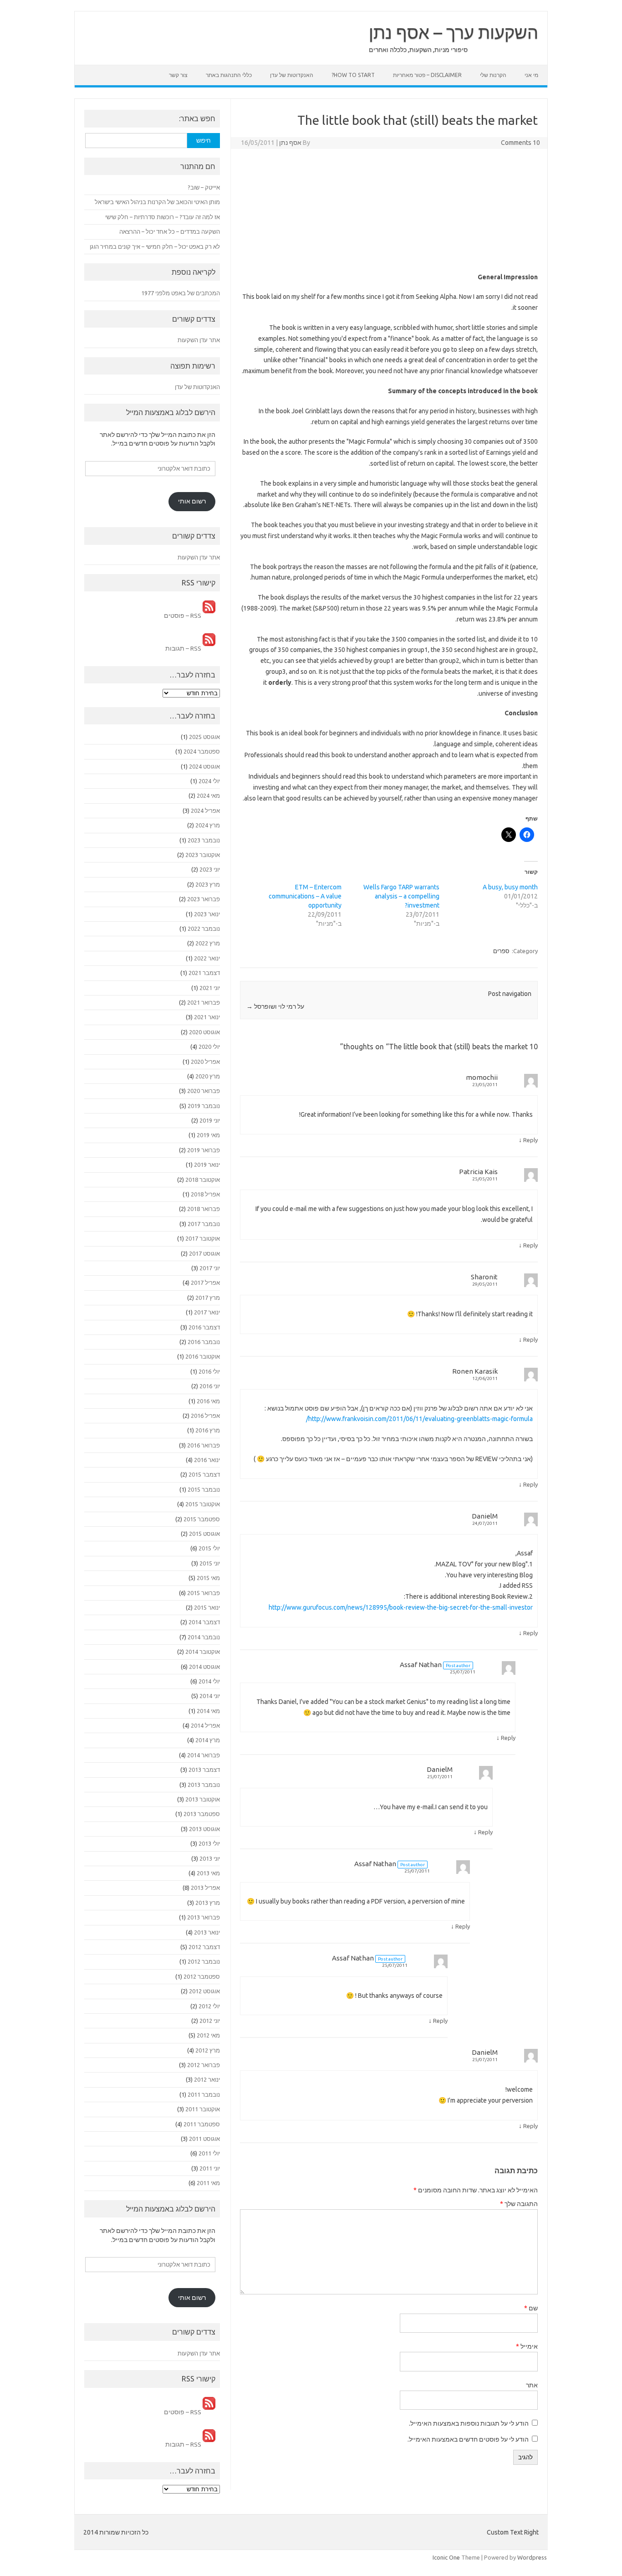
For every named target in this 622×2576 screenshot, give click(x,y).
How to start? (353, 75)
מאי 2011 (208, 2183)
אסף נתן (290, 143)
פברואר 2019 (204, 1150)
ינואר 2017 (207, 1312)
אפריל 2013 (205, 1888)
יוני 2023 (210, 869)
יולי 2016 (209, 1371)
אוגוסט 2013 (204, 1829)
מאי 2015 (208, 1578)
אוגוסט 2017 (204, 1253)
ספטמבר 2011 (202, 2124)
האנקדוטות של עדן (292, 75)
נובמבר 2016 (204, 1342)
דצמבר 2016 (204, 1327)
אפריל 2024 (205, 811)
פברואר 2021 (204, 1002)
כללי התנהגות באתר (229, 75)
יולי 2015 (209, 1548)
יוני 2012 (210, 2021)
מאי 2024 (208, 795)
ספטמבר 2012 (202, 1976)
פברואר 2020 (204, 1091)
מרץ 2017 (208, 1298)
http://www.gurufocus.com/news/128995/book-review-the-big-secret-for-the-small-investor (401, 1607)
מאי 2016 (208, 1401)
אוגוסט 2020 (204, 1032)
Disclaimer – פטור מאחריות (427, 75)
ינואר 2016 (207, 1460)
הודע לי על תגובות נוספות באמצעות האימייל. (469, 2423)
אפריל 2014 (205, 1725)
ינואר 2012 (207, 2079)
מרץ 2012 (208, 2050)
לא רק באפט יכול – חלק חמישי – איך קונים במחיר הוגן (155, 246)
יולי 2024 (209, 781)
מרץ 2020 (208, 1076)
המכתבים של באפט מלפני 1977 (181, 293)
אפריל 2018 (205, 1194)
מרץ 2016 (208, 1430)
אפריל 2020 (205, 1062)
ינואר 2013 (207, 1932)
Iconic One (446, 2557)
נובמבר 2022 (204, 929)
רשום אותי (192, 501)
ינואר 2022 (207, 958)
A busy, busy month (510, 887)
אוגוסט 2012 (204, 1991)
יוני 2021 (210, 988)
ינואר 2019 (207, 1165)
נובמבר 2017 (204, 1224)
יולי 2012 (209, 2006)
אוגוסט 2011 (204, 2139)
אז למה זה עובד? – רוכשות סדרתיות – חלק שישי (163, 217)
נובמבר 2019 (204, 1106)
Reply (530, 1140)
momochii (482, 1077)
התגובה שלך (519, 2204)
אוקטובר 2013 (203, 1799)
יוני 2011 (210, 2168)
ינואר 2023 (207, 914)
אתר (532, 2385)
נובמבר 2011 (204, 2094)
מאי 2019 (208, 1135)
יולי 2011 (209, 2153)
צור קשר (178, 75)
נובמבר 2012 (204, 1961)
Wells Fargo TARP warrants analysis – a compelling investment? (401, 896)
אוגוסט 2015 (204, 1534)
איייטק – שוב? (204, 187)
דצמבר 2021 (204, 973)
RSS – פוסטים (183, 616)
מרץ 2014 (208, 1740)
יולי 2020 (209, 1047)
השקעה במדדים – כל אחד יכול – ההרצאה (170, 231)
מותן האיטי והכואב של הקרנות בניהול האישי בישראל (157, 202)
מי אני (531, 75)
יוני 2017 (210, 1268)
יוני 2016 (210, 1386)
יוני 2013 (210, 1858)
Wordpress (532, 2557)
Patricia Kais (478, 1172)
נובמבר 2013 (204, 1785)
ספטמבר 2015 (202, 1519)
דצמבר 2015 (204, 1474)
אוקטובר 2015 (203, 1504)
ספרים (501, 951)
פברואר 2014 (204, 1755)
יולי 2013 (209, 1843)
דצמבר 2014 (204, 1622)
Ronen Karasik (475, 1371)
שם (531, 2308)
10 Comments (520, 143)
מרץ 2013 (208, 1903)
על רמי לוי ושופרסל (275, 1006)
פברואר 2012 (204, 2065)
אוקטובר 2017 (203, 1238)
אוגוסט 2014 (204, 1667)
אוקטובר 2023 (203, 855)
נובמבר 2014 (204, 1637)
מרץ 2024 (208, 825)
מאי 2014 (208, 1711)
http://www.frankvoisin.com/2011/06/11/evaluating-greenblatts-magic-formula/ (419, 1419)
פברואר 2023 (204, 899)
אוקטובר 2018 (203, 1180)
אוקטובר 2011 (203, 2109)
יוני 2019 (210, 1120)
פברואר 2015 (204, 1593)
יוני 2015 (210, 1563)
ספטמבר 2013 (202, 1814)
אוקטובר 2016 (203, 1356)
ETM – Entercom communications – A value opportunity (305, 896)
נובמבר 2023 (204, 840)
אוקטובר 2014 (203, 1652)
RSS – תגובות (184, 648)
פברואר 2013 (204, 1917)
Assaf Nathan (421, 1665)
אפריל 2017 (205, 1283)
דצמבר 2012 (204, 1947)
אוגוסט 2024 (204, 766)
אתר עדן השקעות (199, 340)
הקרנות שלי (493, 75)
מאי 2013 (208, 1873)
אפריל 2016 (205, 1416)
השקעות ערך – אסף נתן (454, 32)
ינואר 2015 (207, 1607)
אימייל (527, 2346)
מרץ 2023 (208, 884)
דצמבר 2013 (204, 1770)
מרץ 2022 (208, 943)
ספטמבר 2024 (202, 751)
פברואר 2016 (204, 1445)
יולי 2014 (209, 1681)
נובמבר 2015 (204, 1489)
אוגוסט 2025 (204, 737)
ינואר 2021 (207, 1017)
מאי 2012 (208, 2035)
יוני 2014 (210, 1696)
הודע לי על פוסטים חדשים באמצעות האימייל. (468, 2439)
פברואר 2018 (204, 1209)
